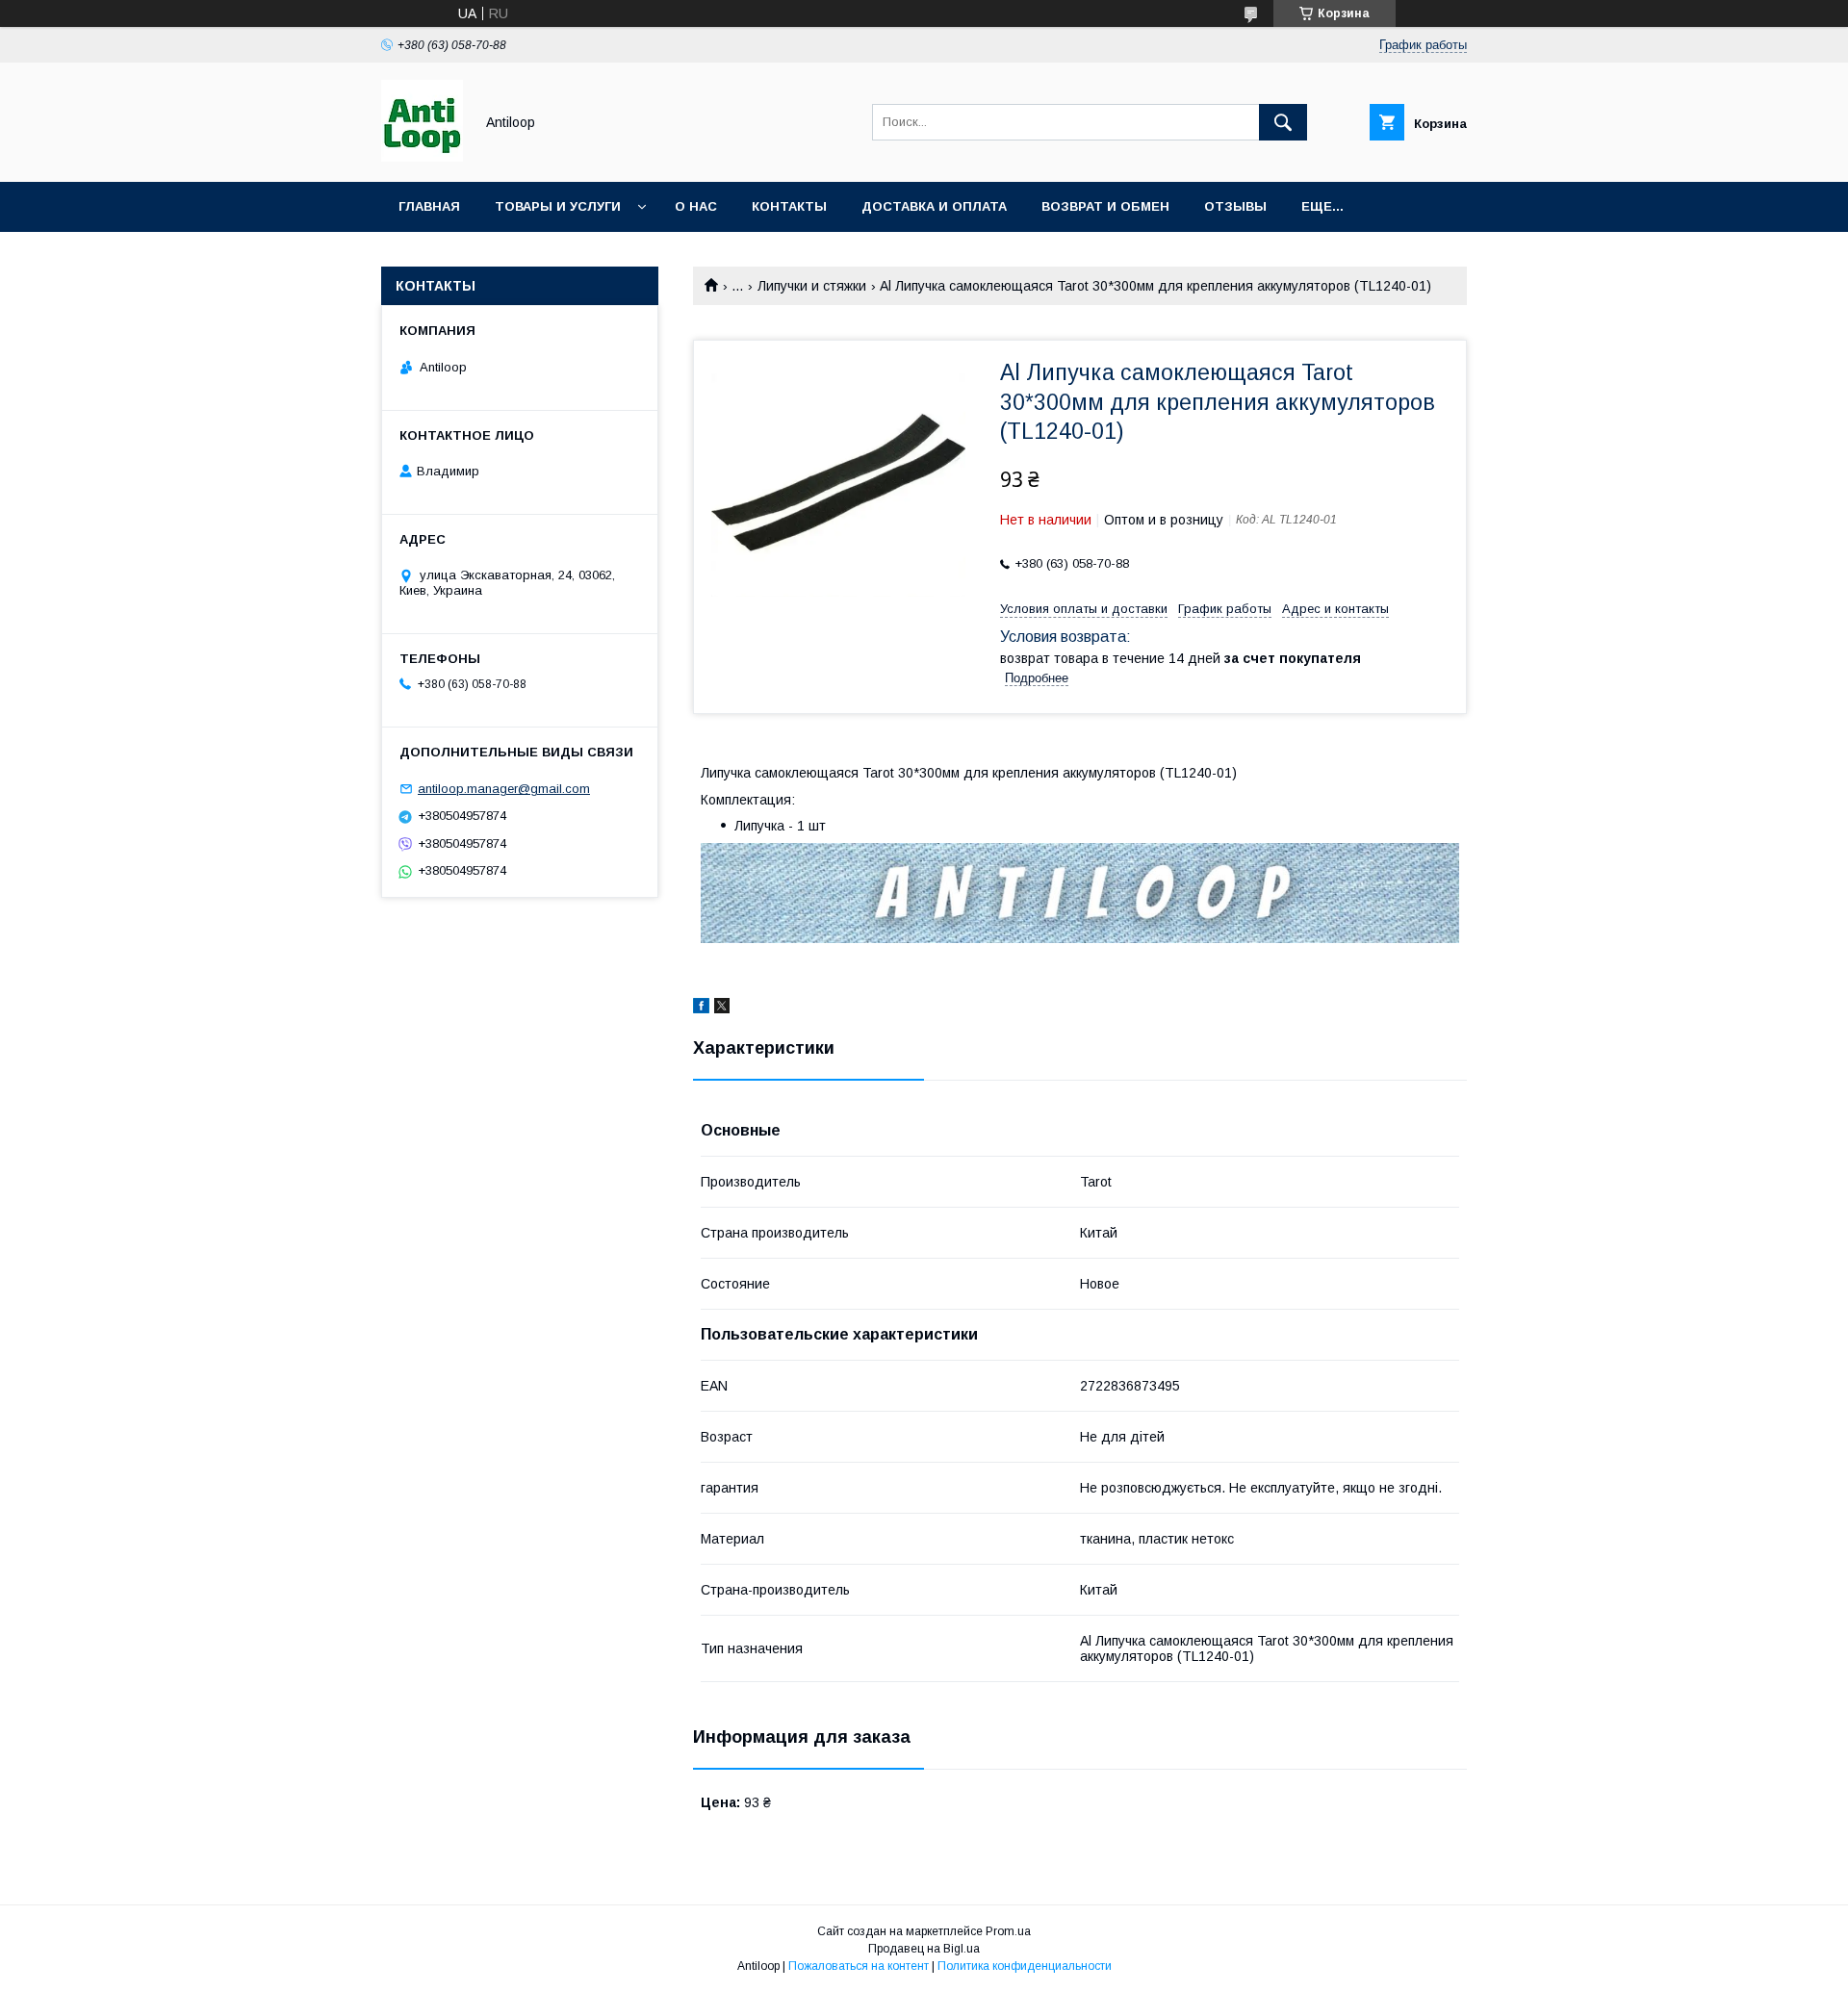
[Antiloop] (422, 157)
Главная (429, 206)
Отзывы (1235, 206)
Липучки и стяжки (812, 286)
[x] (722, 1009)
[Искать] (1283, 122)
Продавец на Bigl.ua (924, 1949)
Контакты (789, 206)
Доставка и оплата (934, 206)
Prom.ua (1008, 1931)
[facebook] (701, 1009)
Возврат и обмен (1105, 206)
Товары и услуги (558, 206)
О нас (696, 206)
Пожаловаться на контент (859, 1966)
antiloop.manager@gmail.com (504, 789)
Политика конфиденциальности (1025, 1966)
